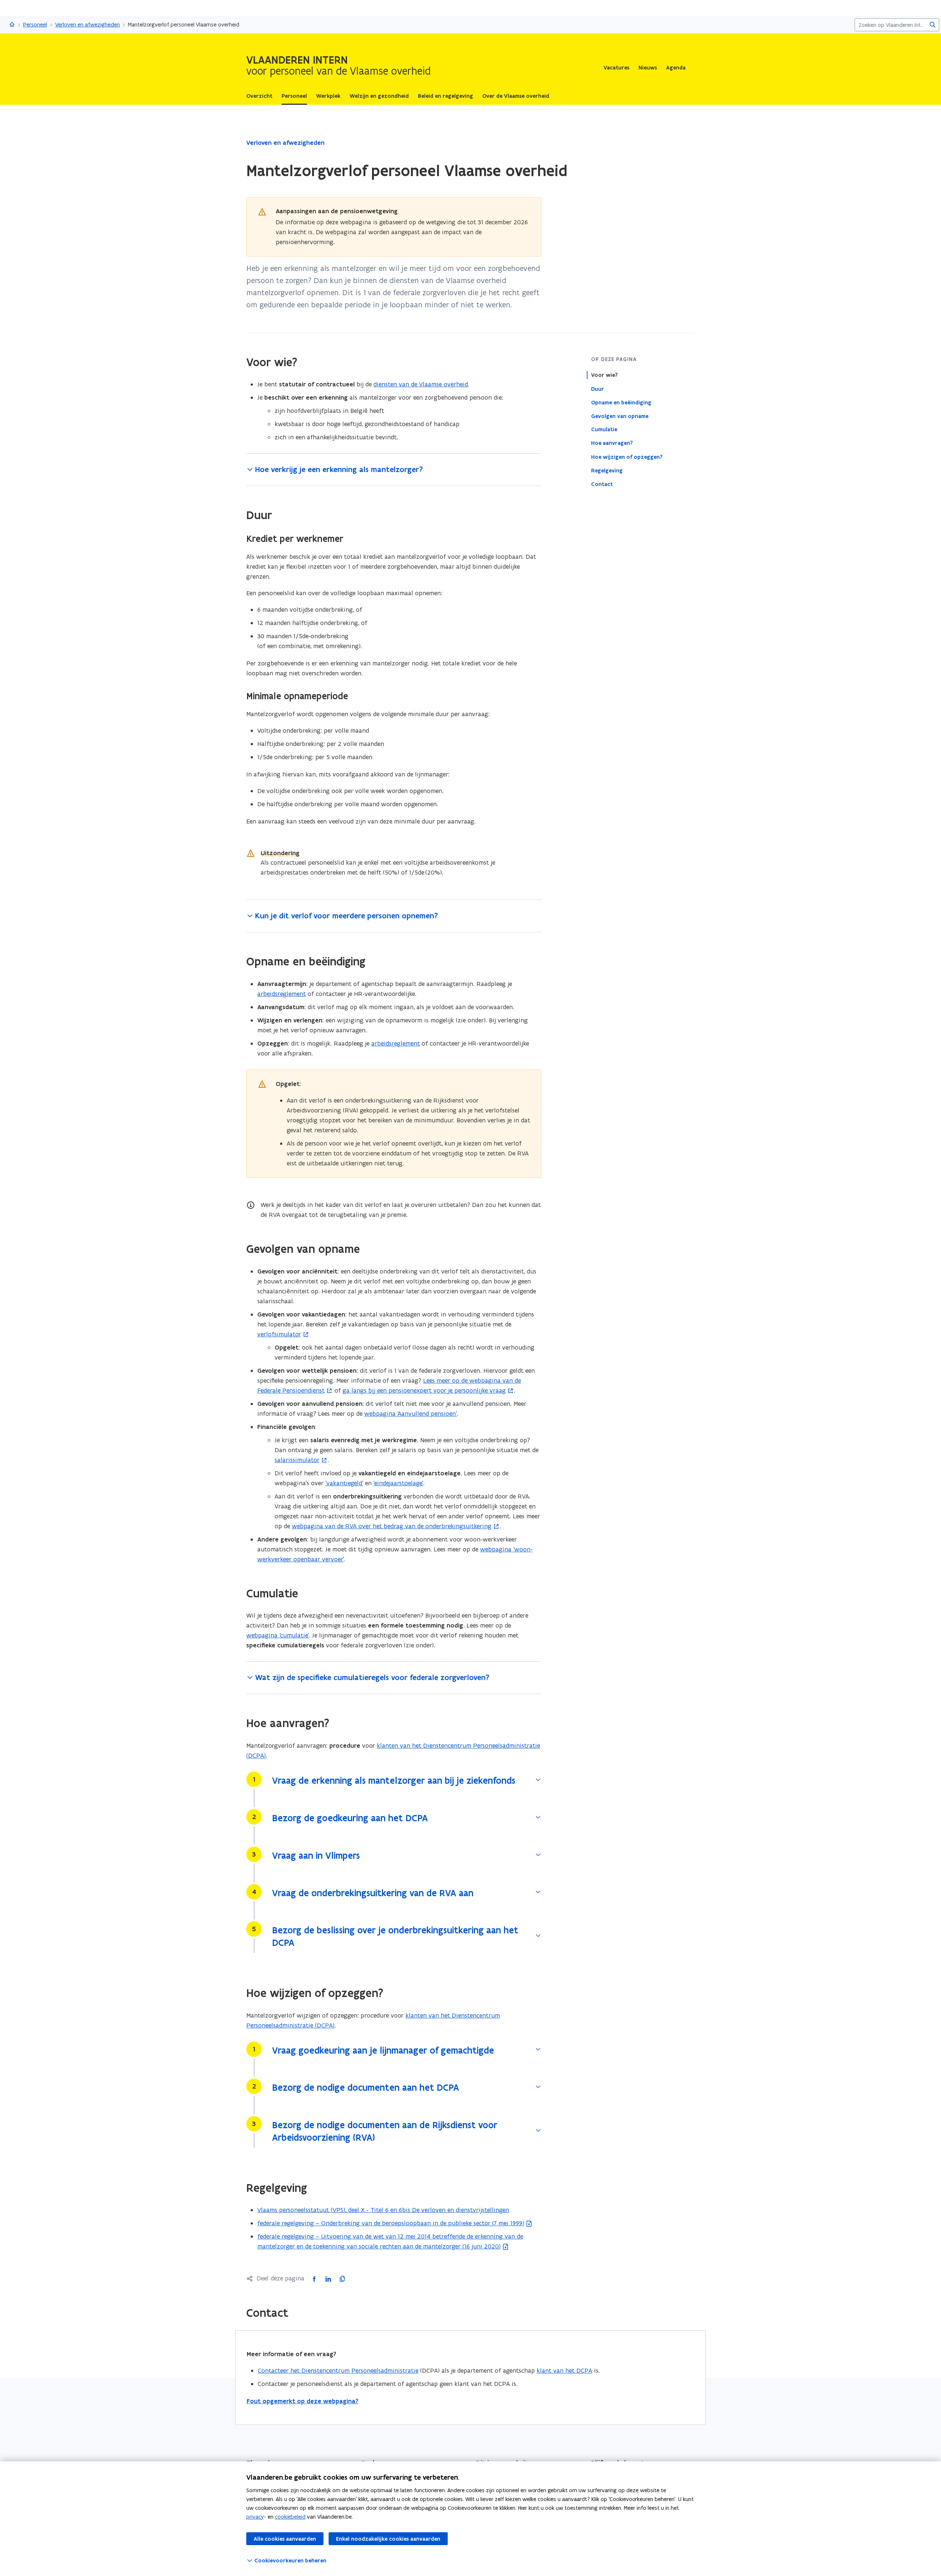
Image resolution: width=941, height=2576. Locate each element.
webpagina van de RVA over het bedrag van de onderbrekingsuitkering (392, 1526)
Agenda (676, 68)
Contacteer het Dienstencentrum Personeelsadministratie (338, 2370)
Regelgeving (607, 470)
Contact (602, 484)
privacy (255, 2517)
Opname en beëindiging (621, 402)
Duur (597, 389)
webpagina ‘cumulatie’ (278, 1635)
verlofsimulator (279, 1334)
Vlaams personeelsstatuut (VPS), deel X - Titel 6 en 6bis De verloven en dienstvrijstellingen (383, 2210)
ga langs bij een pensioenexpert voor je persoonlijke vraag (424, 1390)
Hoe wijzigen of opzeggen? (627, 457)
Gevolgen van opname (620, 416)
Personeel (35, 24)
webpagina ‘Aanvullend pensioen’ (411, 1414)
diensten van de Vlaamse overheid (421, 384)
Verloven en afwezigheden (87, 24)
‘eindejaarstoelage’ (398, 1483)
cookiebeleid (290, 2517)
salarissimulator (297, 1460)
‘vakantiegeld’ (344, 1483)
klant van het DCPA (564, 2370)
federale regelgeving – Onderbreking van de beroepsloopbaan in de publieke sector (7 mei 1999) (391, 2223)
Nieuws (648, 68)
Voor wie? (604, 375)
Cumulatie (604, 429)
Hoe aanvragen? (612, 443)
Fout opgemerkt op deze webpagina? (303, 2401)
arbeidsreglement (282, 994)
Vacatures (616, 68)
